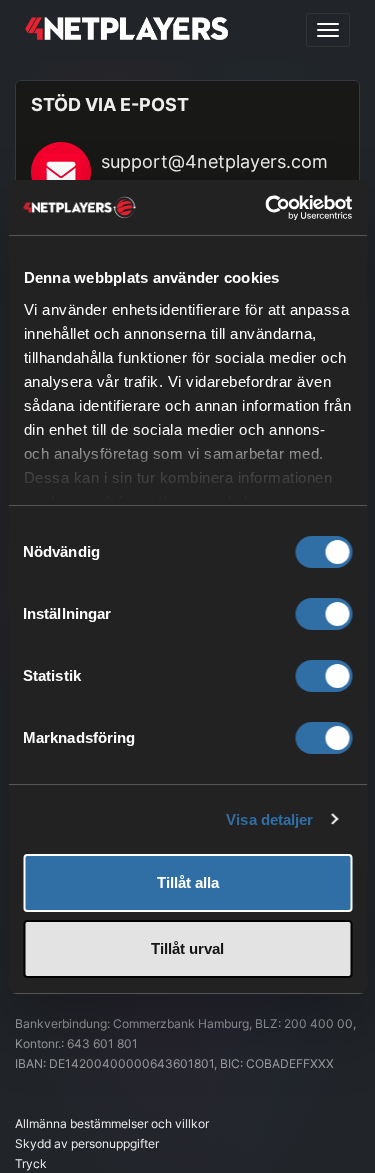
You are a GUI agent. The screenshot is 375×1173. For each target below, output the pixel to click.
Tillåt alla (188, 882)
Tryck (31, 1163)
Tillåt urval (187, 948)
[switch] (323, 614)
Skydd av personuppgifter (87, 1143)
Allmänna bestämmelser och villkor (112, 1123)
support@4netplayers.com (214, 161)
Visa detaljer (269, 819)
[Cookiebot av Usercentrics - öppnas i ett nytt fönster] (267, 208)
